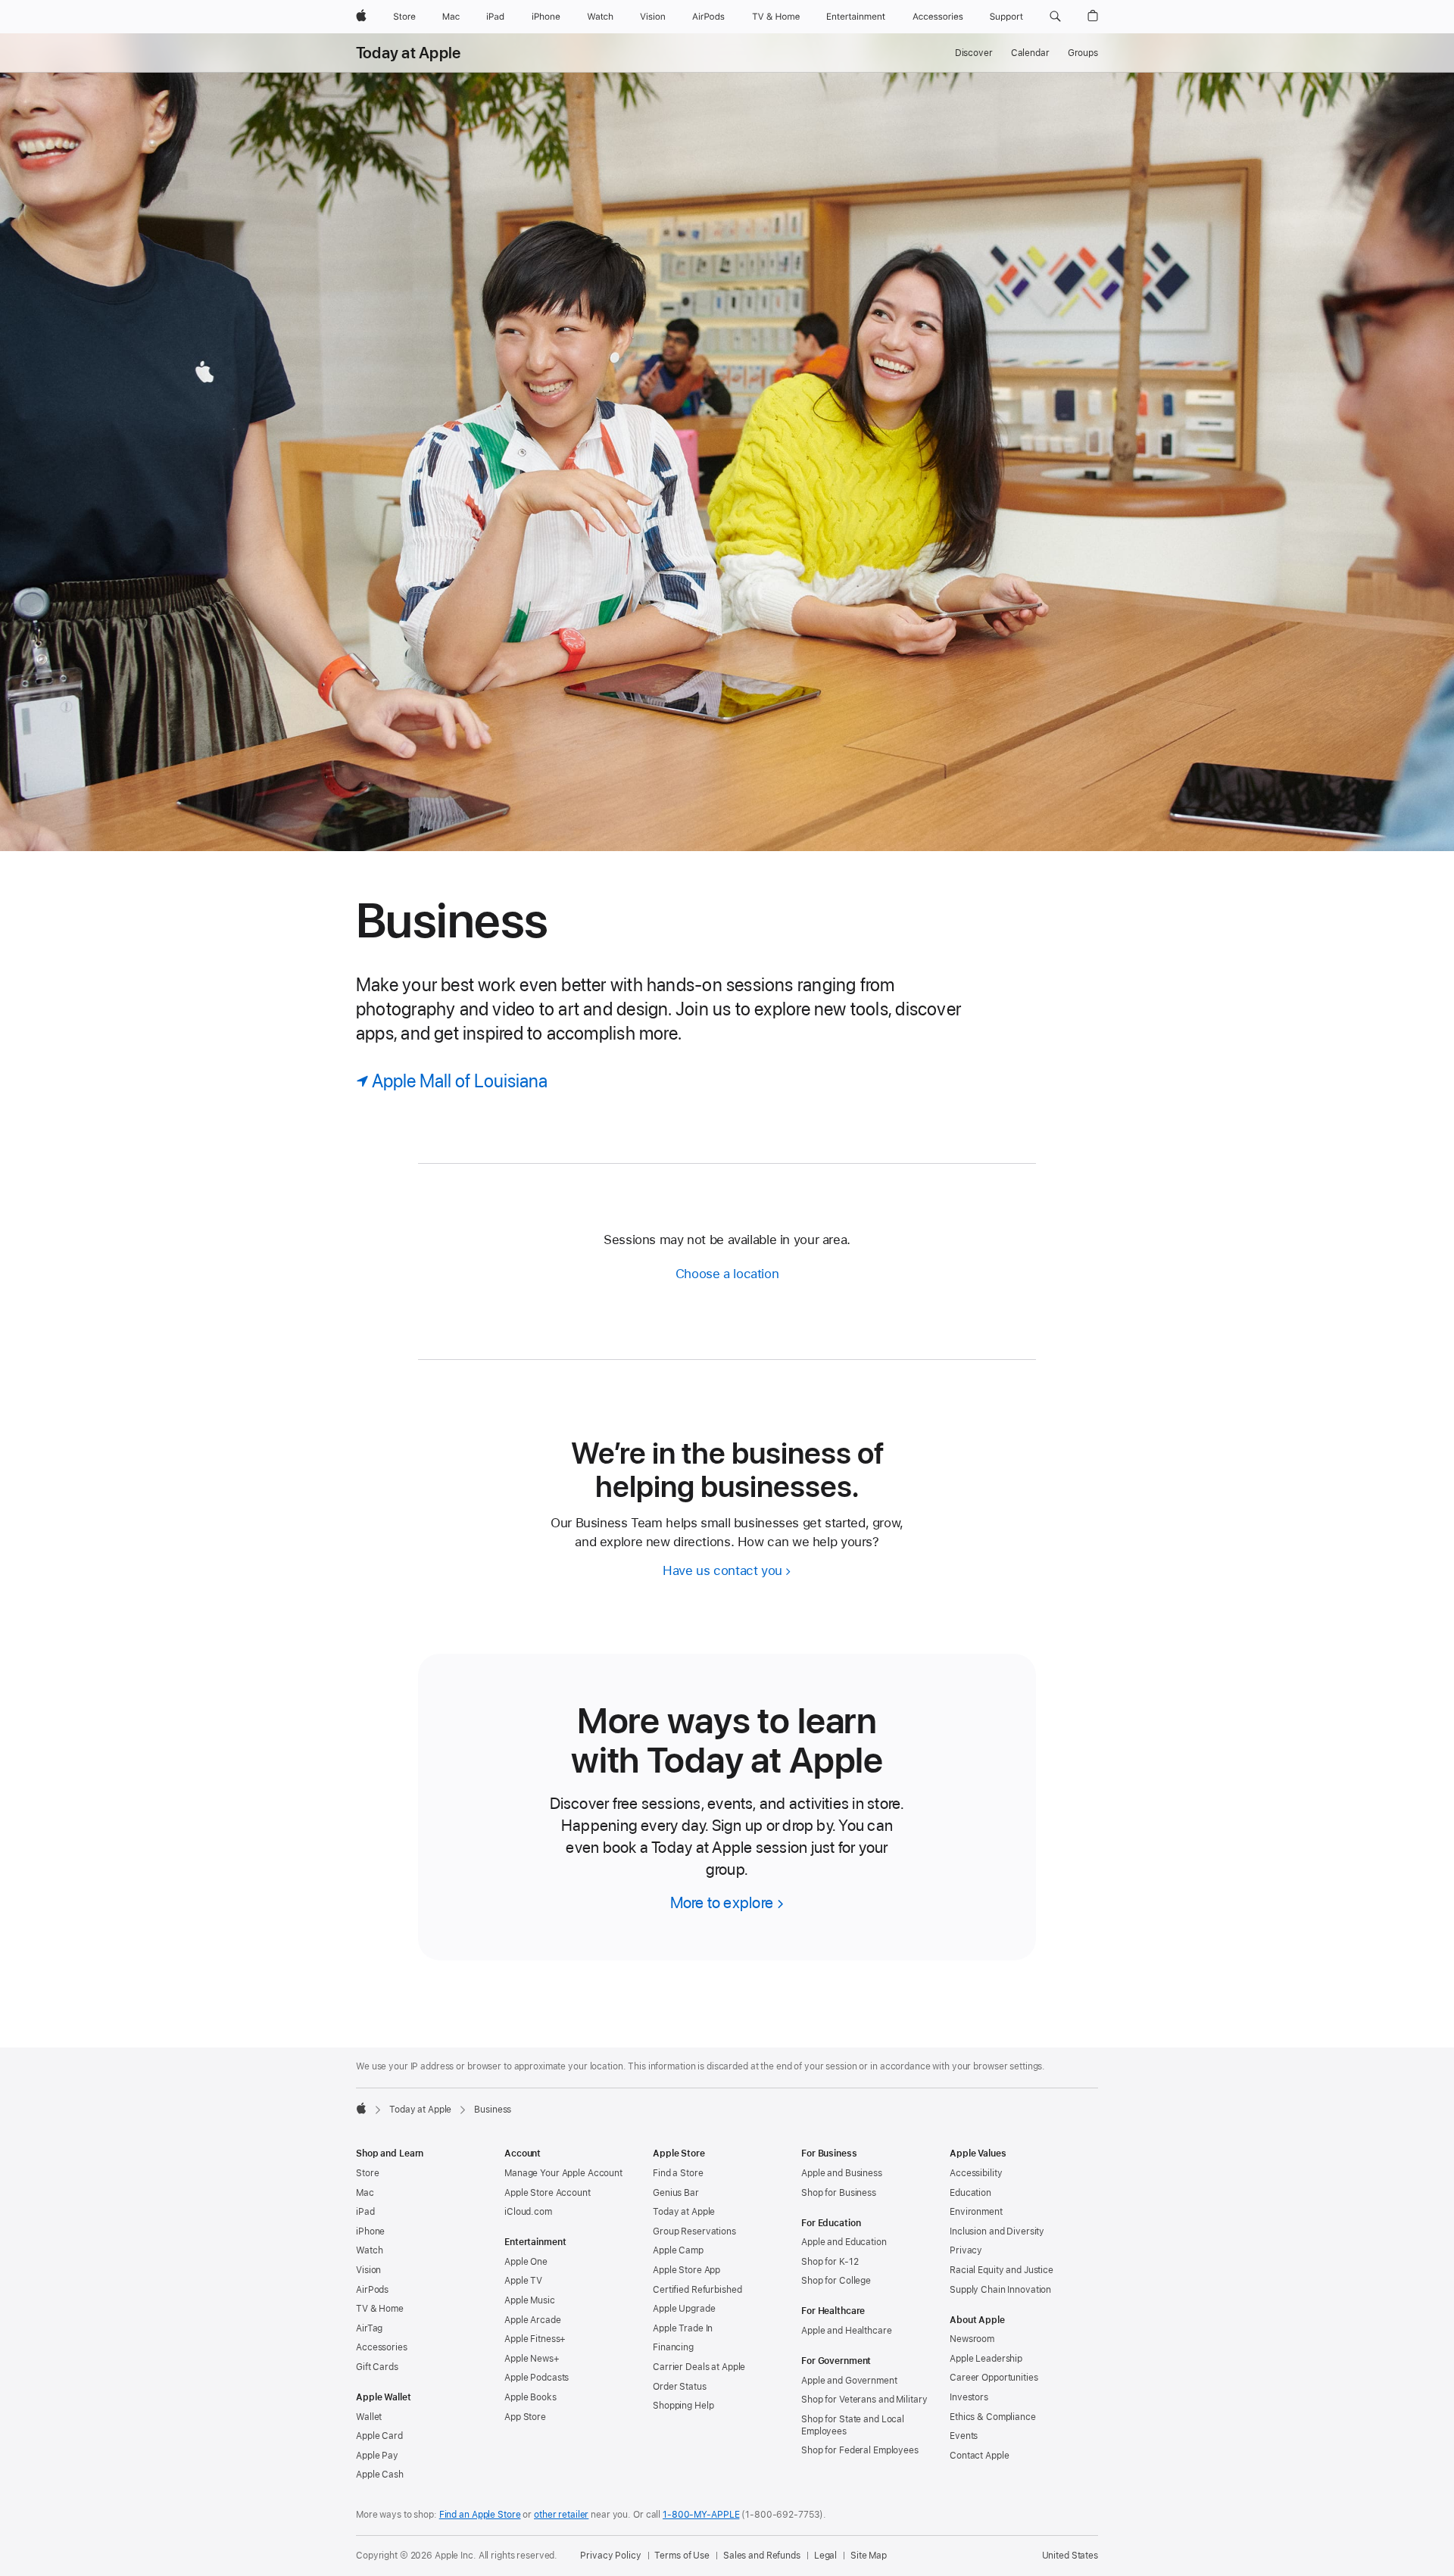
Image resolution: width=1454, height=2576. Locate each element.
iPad (365, 2212)
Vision (368, 2270)
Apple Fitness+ (535, 2339)
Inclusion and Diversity (997, 2231)
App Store (525, 2417)
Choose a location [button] (727, 1274)
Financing (673, 2347)
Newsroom (972, 2339)
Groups (1083, 53)
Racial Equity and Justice (1002, 2270)
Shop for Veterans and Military (864, 2400)
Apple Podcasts (537, 2378)
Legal (825, 2556)
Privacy (966, 2250)
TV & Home (380, 2309)
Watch (369, 2250)
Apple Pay (377, 2456)
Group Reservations (694, 2231)
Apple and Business (842, 2173)
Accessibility (976, 2173)
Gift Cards (377, 2367)
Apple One (526, 2262)
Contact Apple (979, 2456)
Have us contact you (722, 1570)
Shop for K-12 (830, 2262)
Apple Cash (380, 2475)
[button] (1055, 17)
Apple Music (530, 2300)
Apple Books (530, 2397)
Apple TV (523, 2281)
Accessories (382, 2347)
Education (970, 2193)
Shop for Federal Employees (860, 2450)
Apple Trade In (683, 2328)
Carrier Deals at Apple (699, 2367)
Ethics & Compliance (993, 2417)
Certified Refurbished (697, 2290)
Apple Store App (686, 2270)
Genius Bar (676, 2193)
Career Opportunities (994, 2378)
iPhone (370, 2231)
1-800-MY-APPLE (701, 2515)
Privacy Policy (610, 2556)
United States (1070, 2556)
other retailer (561, 2515)
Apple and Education (844, 2242)
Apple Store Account (548, 2193)
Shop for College (836, 2281)
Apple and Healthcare (847, 2331)
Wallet (369, 2417)
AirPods (372, 2290)
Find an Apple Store (480, 2515)
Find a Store (678, 2173)
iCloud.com (528, 2212)
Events (964, 2436)
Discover (974, 53)
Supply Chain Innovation (1000, 2290)
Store (367, 2173)
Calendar (1030, 53)
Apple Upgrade (684, 2309)
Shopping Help (683, 2406)
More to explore (722, 1902)
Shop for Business (839, 2193)
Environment (976, 2212)
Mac (365, 2193)
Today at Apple (408, 53)
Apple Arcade (533, 2320)
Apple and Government (849, 2381)
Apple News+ (532, 2359)
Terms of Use (682, 2556)
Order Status (680, 2387)
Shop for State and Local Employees (853, 2425)
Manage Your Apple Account (563, 2173)
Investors (969, 2397)
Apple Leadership (986, 2359)
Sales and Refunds (762, 2556)
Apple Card (379, 2436)
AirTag (369, 2328)
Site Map (869, 2556)
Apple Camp (678, 2250)
